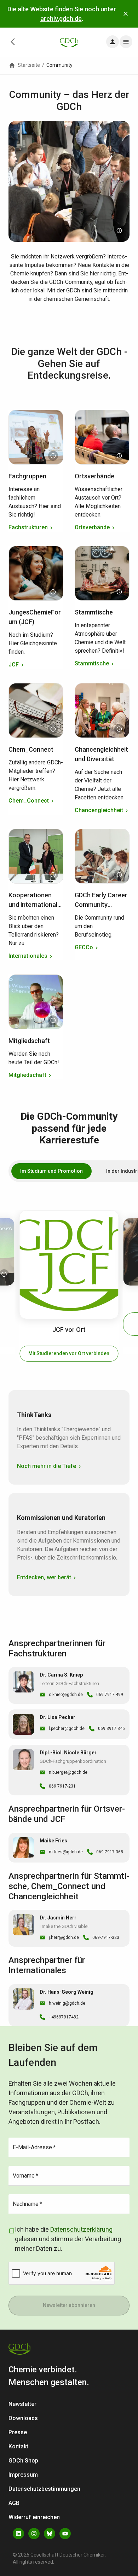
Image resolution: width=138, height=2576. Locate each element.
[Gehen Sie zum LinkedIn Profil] (18, 2534)
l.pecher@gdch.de (67, 1729)
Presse (18, 2432)
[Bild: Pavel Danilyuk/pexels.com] (119, 592)
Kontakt (18, 2446)
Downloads (23, 2418)
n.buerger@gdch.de (68, 1772)
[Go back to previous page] (13, 42)
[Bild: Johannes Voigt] (119, 729)
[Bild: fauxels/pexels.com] (119, 875)
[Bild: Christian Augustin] (119, 231)
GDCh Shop (23, 2461)
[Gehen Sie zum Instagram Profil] (34, 2534)
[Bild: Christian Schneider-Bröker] (119, 456)
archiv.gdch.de (61, 19)
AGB (14, 2503)
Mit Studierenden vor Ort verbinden (69, 1353)
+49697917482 (64, 2017)
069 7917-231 (62, 1786)
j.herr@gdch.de (64, 1937)
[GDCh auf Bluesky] (50, 2534)
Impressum (23, 2475)
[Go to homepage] (69, 42)
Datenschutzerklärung (81, 2229)
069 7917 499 (110, 1695)
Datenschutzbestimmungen (44, 2489)
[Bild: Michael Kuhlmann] (53, 592)
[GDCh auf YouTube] (65, 2534)
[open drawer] (113, 42)
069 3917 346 (111, 1729)
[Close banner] (126, 14)
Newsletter (22, 2404)
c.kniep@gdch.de (66, 1695)
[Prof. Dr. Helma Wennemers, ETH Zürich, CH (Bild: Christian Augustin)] (53, 456)
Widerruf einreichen (34, 2517)
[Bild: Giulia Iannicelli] (53, 729)
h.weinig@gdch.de (67, 2003)
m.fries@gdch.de (66, 1852)
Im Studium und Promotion (51, 1171)
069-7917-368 (110, 1852)
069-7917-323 (106, 1937)
